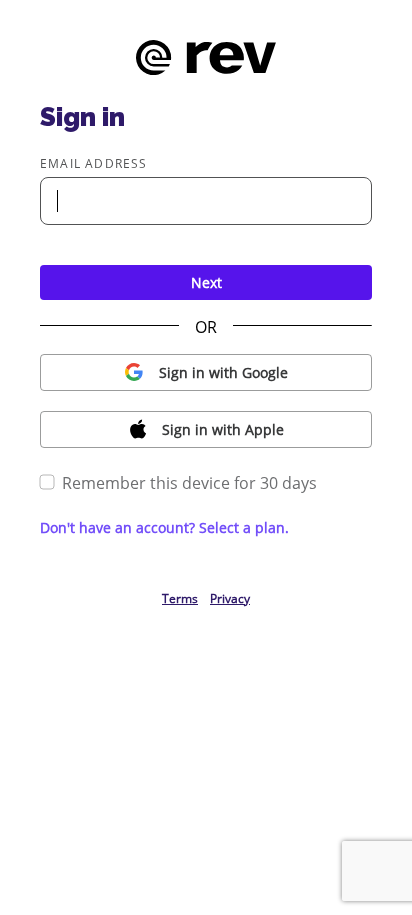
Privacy (230, 598)
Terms (180, 598)
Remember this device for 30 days (189, 483)
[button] (206, 372)
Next (206, 282)
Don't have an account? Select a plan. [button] (164, 527)
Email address (94, 163)
